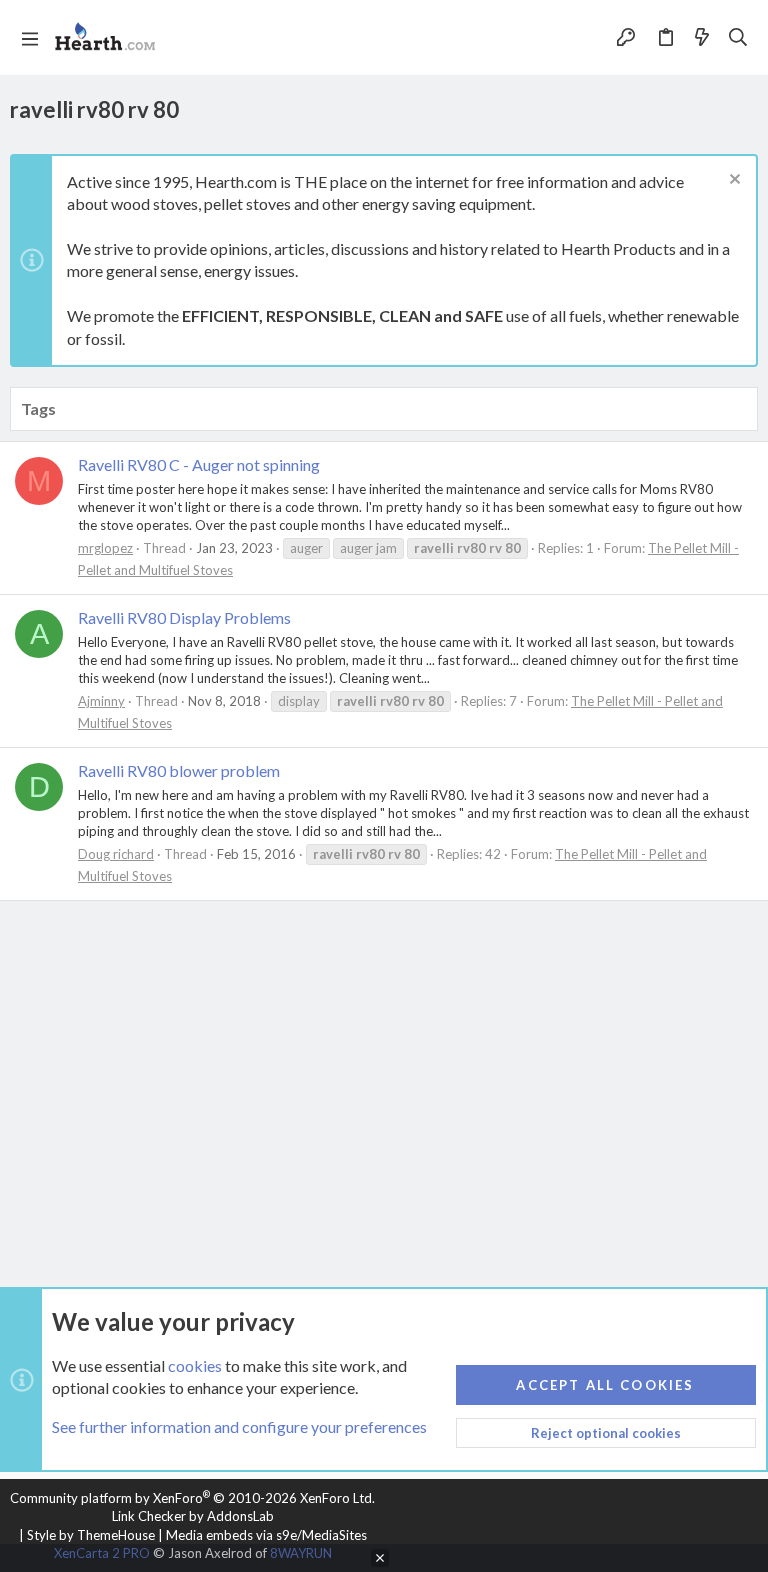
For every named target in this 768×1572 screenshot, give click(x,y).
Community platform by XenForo (192, 1498)
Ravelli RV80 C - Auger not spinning (199, 464)
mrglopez (105, 548)
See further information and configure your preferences (239, 1426)
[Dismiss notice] (732, 181)
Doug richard (116, 854)
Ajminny (101, 701)
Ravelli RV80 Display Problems (184, 617)
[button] (30, 38)
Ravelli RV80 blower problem (179, 770)
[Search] (738, 38)
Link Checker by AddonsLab (193, 1516)
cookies (195, 1365)
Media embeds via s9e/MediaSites (266, 1535)
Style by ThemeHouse (91, 1535)
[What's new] (702, 38)
